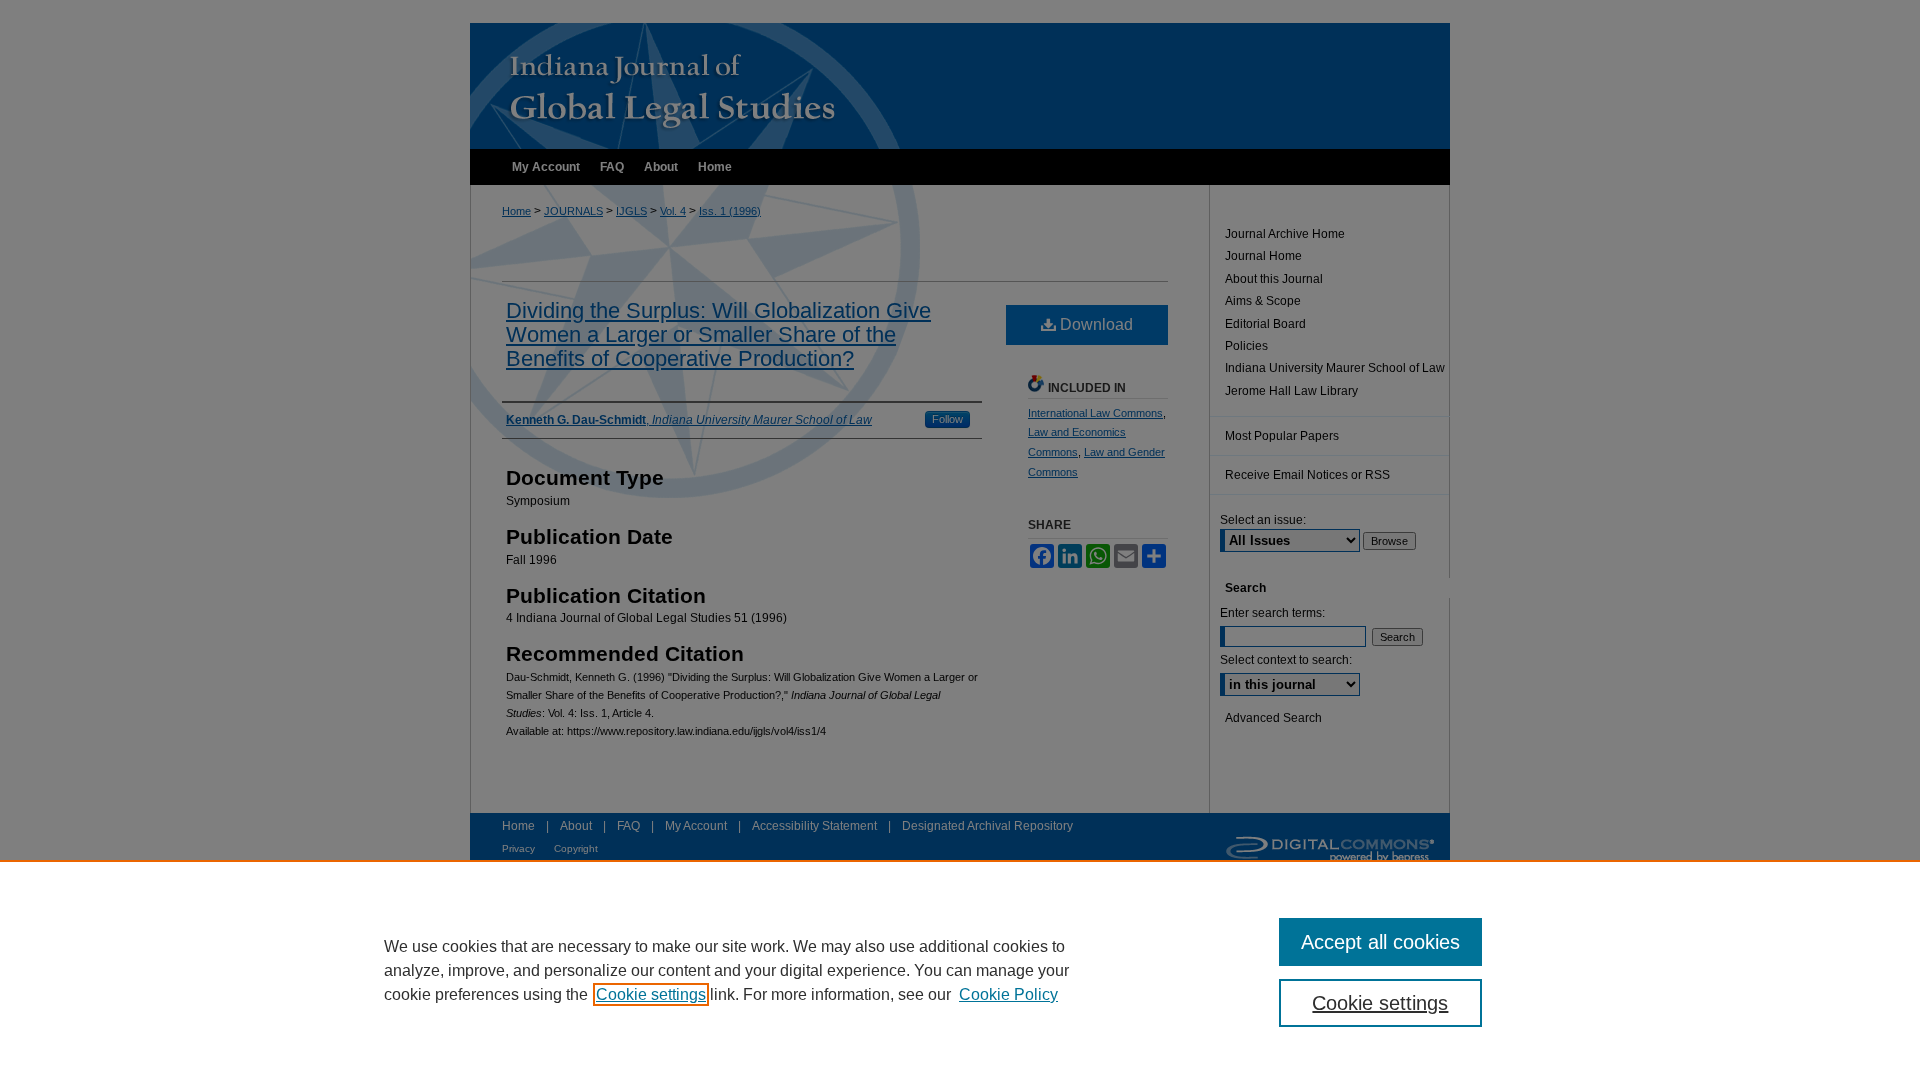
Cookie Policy (1008, 994)
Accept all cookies (1380, 942)
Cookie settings (651, 994)
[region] (960, 970)
